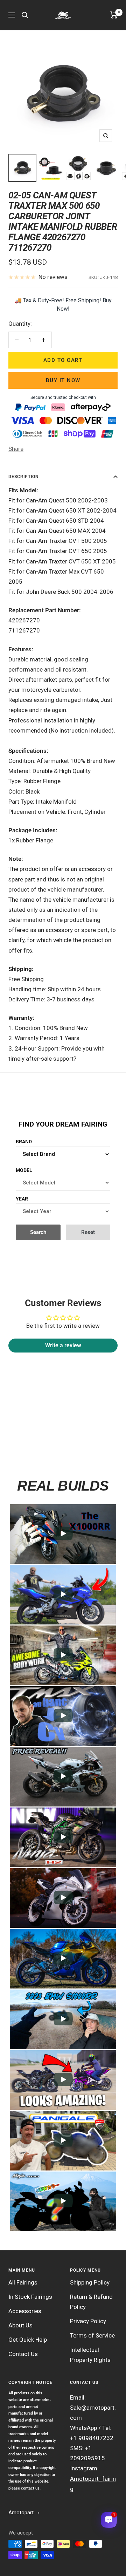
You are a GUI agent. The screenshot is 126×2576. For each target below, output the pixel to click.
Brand (24, 1142)
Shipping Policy (90, 2282)
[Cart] (114, 15)
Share (16, 449)
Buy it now (63, 380)
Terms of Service (92, 2335)
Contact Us (23, 2354)
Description (23, 477)
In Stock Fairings (30, 2297)
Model (24, 1170)
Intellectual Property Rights (90, 2355)
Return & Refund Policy (91, 2302)
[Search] (25, 15)
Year (22, 1199)
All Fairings (23, 2282)
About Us (20, 2325)
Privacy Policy (88, 2321)
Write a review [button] (63, 1345)
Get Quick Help (28, 2340)
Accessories (25, 2311)
